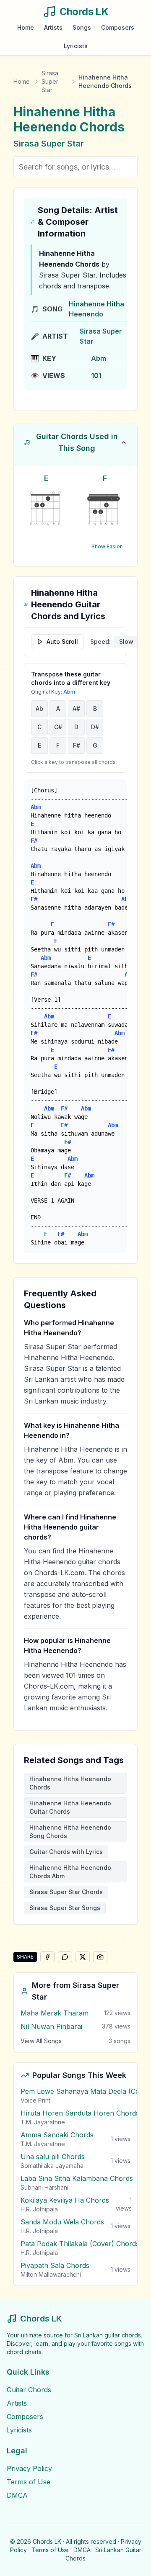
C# (58, 727)
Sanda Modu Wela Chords (62, 2222)
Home (26, 27)
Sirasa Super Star (50, 81)
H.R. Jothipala (39, 2209)
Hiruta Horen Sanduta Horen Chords (80, 2113)
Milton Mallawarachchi (51, 2274)
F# (77, 745)
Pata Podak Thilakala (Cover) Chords (80, 2244)
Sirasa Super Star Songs (65, 1908)
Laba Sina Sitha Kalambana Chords (77, 2178)
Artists (53, 27)
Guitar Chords (29, 2390)
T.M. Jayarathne (43, 2122)
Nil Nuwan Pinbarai (51, 2026)
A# (76, 708)
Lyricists (76, 46)
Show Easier (107, 546)
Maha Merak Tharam (55, 2013)
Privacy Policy (29, 2468)
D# (95, 727)
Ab (39, 708)
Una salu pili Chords (53, 2157)
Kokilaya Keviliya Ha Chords (65, 2200)
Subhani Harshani (44, 2187)
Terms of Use (29, 2482)
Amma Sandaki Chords (57, 2135)
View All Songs (41, 2041)
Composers (118, 27)
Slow (126, 641)
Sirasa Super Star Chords (66, 1892)
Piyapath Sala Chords (55, 2265)
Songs (82, 27)
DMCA (17, 2495)
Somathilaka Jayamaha (52, 2166)
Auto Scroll (62, 641)
